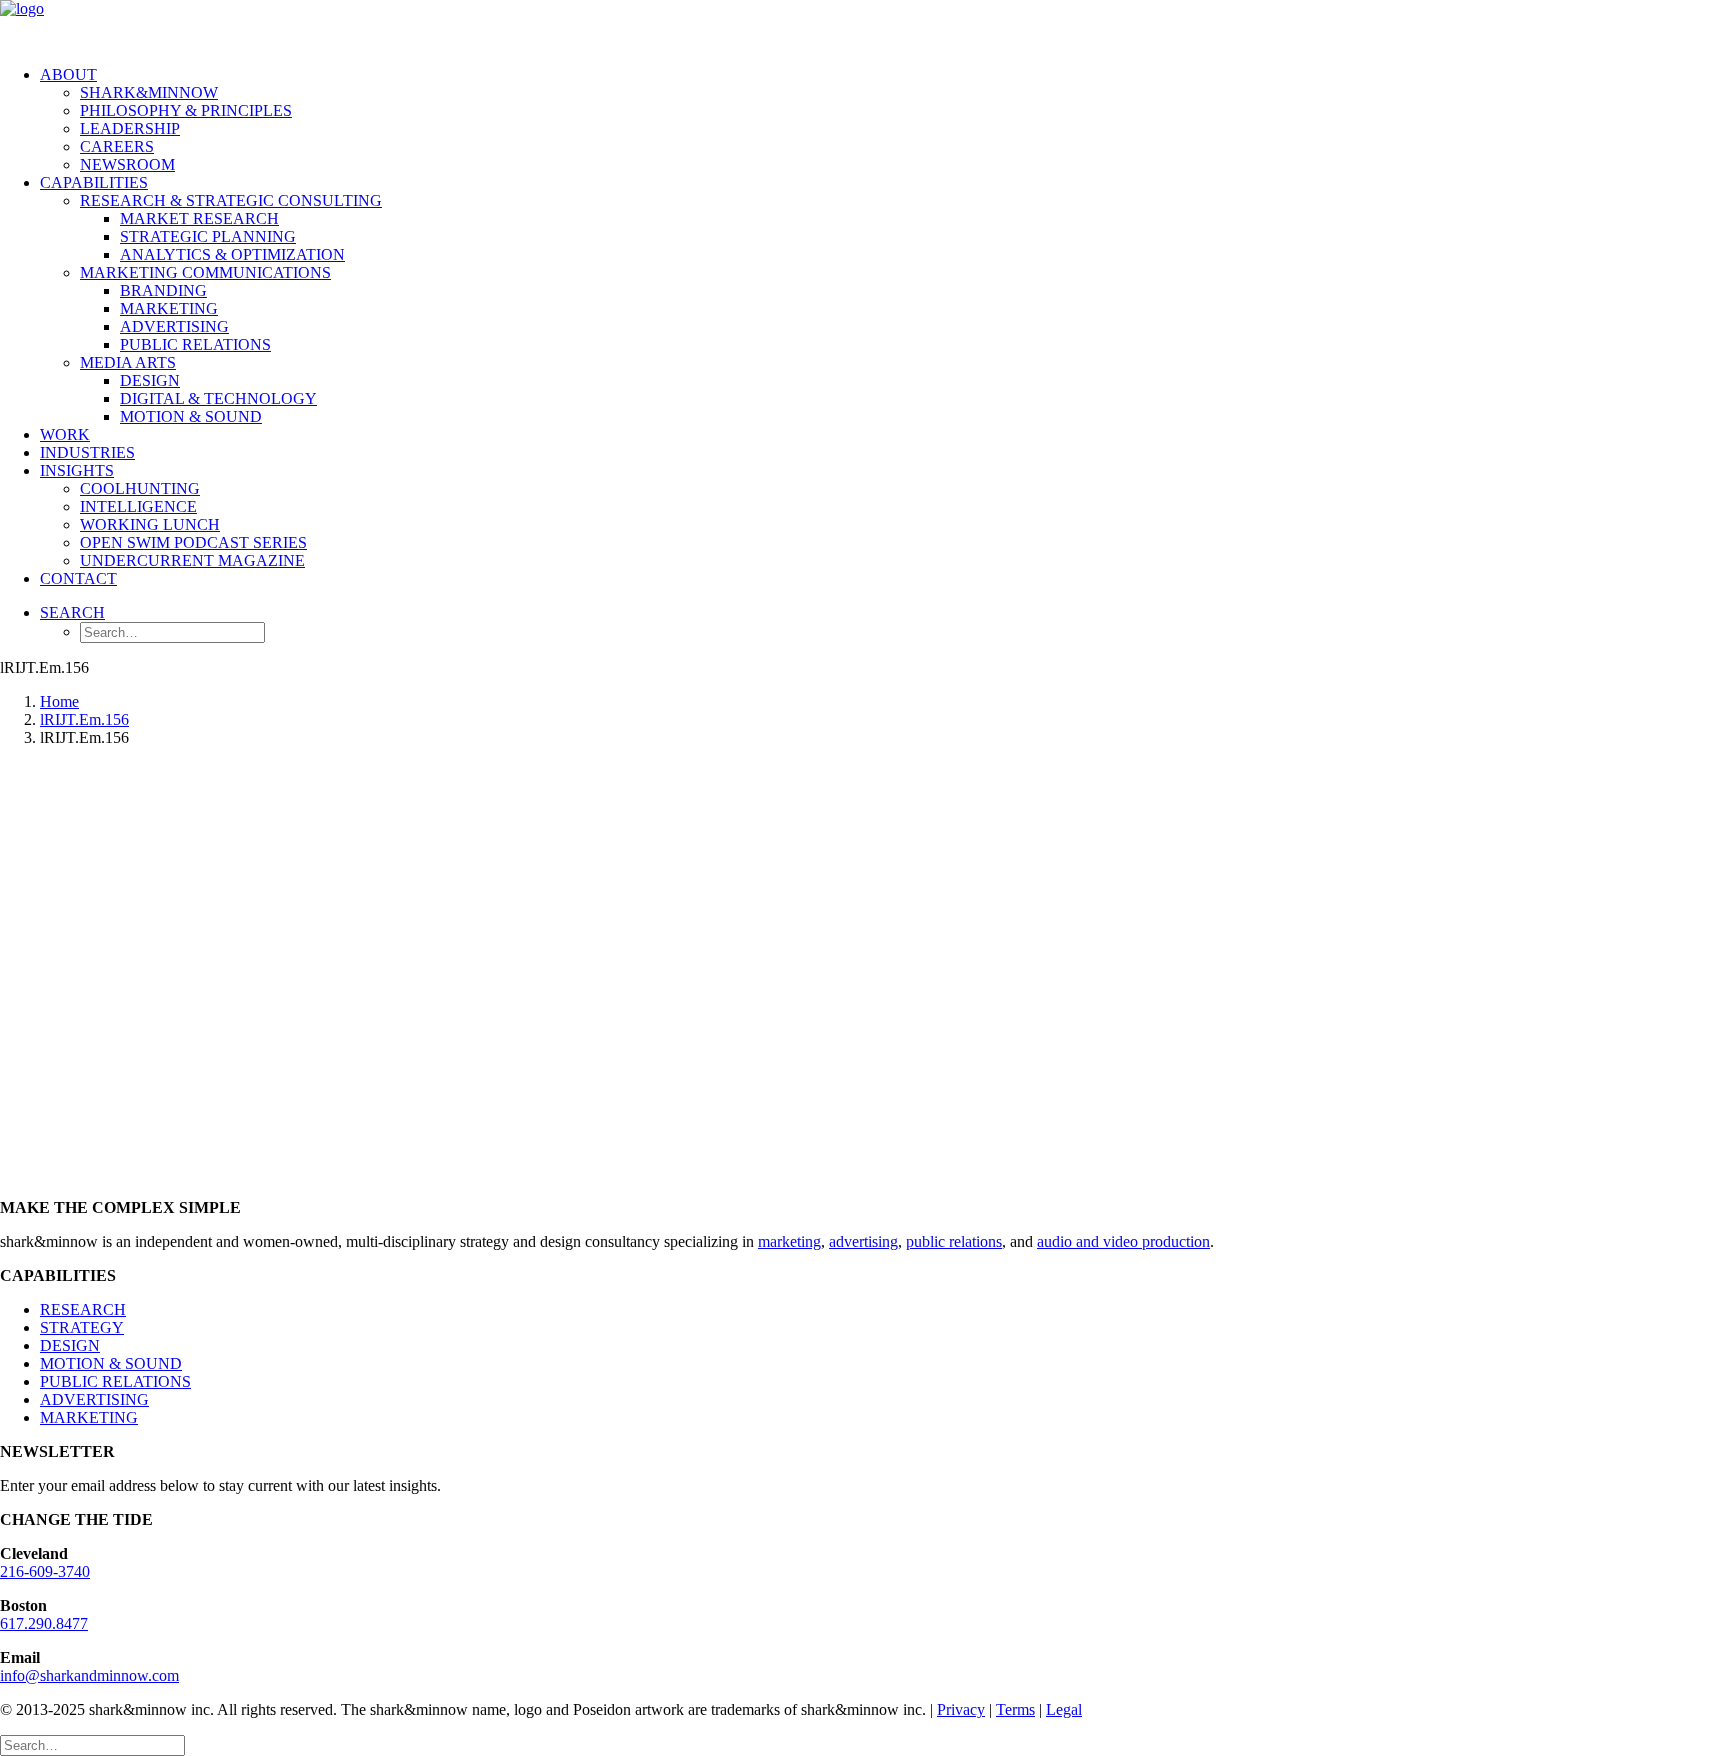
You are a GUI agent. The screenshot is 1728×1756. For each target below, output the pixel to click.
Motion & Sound (191, 416)
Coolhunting (140, 488)
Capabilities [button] (94, 182)
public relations (954, 1241)
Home (59, 701)
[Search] (92, 1744)
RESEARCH (83, 1309)
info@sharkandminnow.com (89, 1675)
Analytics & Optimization (232, 254)
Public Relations (195, 344)
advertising (863, 1241)
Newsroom (127, 164)
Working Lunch (150, 524)
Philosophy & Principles (186, 110)
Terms (1015, 1709)
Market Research (199, 218)
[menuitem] (884, 120)
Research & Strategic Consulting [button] (231, 200)
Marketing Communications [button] (205, 272)
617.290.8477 (44, 1623)
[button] (72, 612)
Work (65, 434)
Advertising (174, 326)
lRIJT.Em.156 (84, 719)
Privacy (961, 1709)
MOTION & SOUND (111, 1363)
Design (150, 380)
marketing (789, 1241)
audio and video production (1123, 1241)
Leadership (130, 128)
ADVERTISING (94, 1399)
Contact (78, 578)
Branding (163, 290)
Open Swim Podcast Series (193, 542)
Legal (1064, 1709)
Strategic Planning (208, 236)
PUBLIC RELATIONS (115, 1381)
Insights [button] (77, 470)
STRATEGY (82, 1327)
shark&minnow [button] (149, 92)
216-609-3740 (45, 1571)
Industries (87, 452)
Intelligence (138, 506)
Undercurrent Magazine (192, 560)
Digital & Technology (218, 398)
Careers (117, 146)
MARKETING (89, 1417)
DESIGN (70, 1345)
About (68, 74)
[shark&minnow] (864, 25)
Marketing (169, 308)
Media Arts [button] (128, 362)
